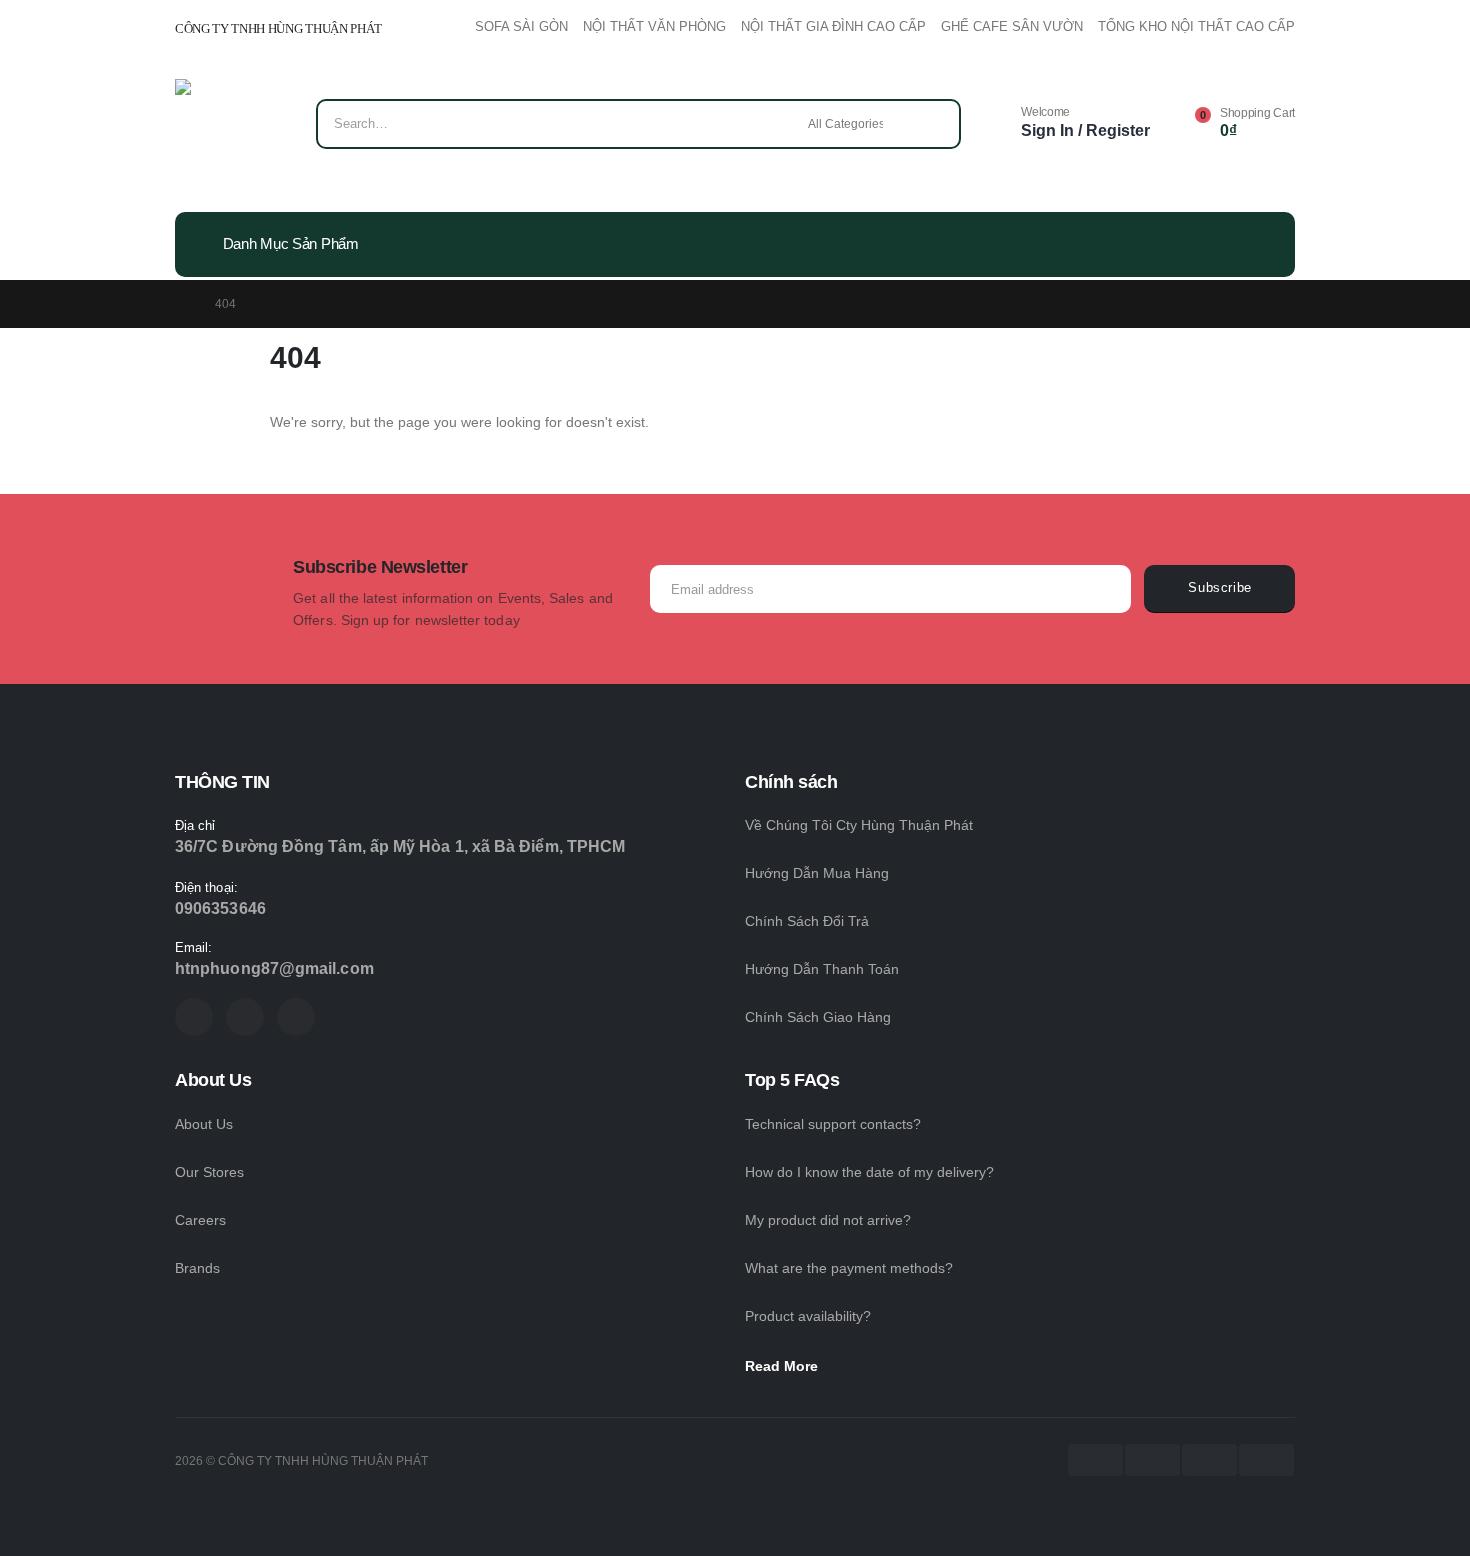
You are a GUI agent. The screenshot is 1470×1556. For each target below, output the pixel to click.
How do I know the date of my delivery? (869, 1172)
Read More (783, 1366)
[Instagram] (296, 1017)
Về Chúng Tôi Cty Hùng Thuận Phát (859, 825)
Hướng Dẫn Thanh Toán (822, 969)
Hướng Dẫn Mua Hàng (817, 873)
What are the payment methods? (849, 1268)
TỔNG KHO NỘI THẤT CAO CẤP (1196, 26)
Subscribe (1220, 588)
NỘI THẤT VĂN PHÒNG (654, 26)
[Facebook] (194, 1017)
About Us (204, 1124)
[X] (245, 1017)
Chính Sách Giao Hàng (818, 1017)
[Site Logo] (232, 129)
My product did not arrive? (828, 1220)
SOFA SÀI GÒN (521, 26)
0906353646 (220, 908)
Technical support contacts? (833, 1124)
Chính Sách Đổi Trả (807, 921)
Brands (197, 1268)
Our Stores (209, 1172)
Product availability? (808, 1316)
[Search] (932, 124)
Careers (200, 1220)
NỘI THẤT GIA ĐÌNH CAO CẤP (833, 26)
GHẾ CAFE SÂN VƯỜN (1012, 26)
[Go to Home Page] (181, 304)
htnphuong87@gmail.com (274, 968)
